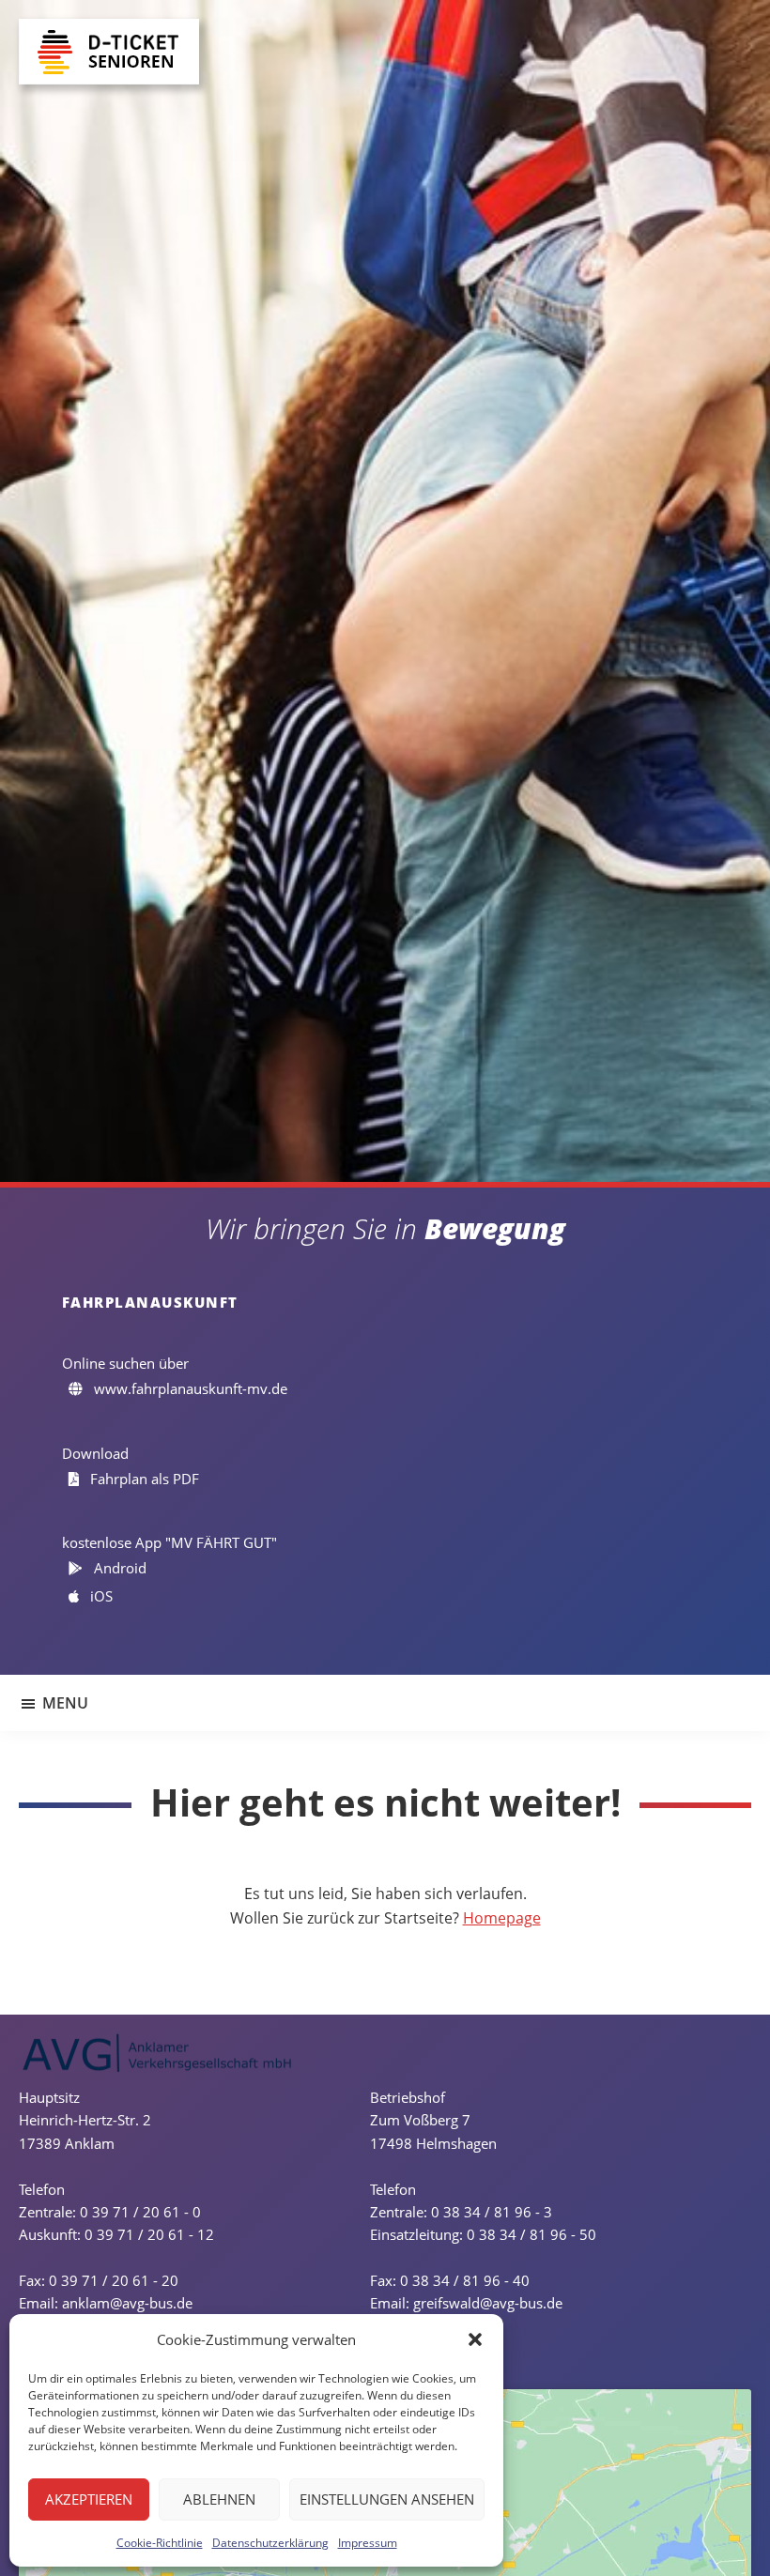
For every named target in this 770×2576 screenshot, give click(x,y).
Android (118, 1568)
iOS (100, 1596)
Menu (65, 1703)
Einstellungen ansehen (387, 2499)
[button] (475, 2339)
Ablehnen (219, 2499)
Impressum (368, 2543)
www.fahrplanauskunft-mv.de (189, 1388)
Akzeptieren (89, 2499)
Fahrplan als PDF (143, 1479)
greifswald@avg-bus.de (488, 2303)
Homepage (502, 1918)
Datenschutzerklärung (270, 2543)
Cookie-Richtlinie (160, 2543)
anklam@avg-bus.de (127, 2303)
